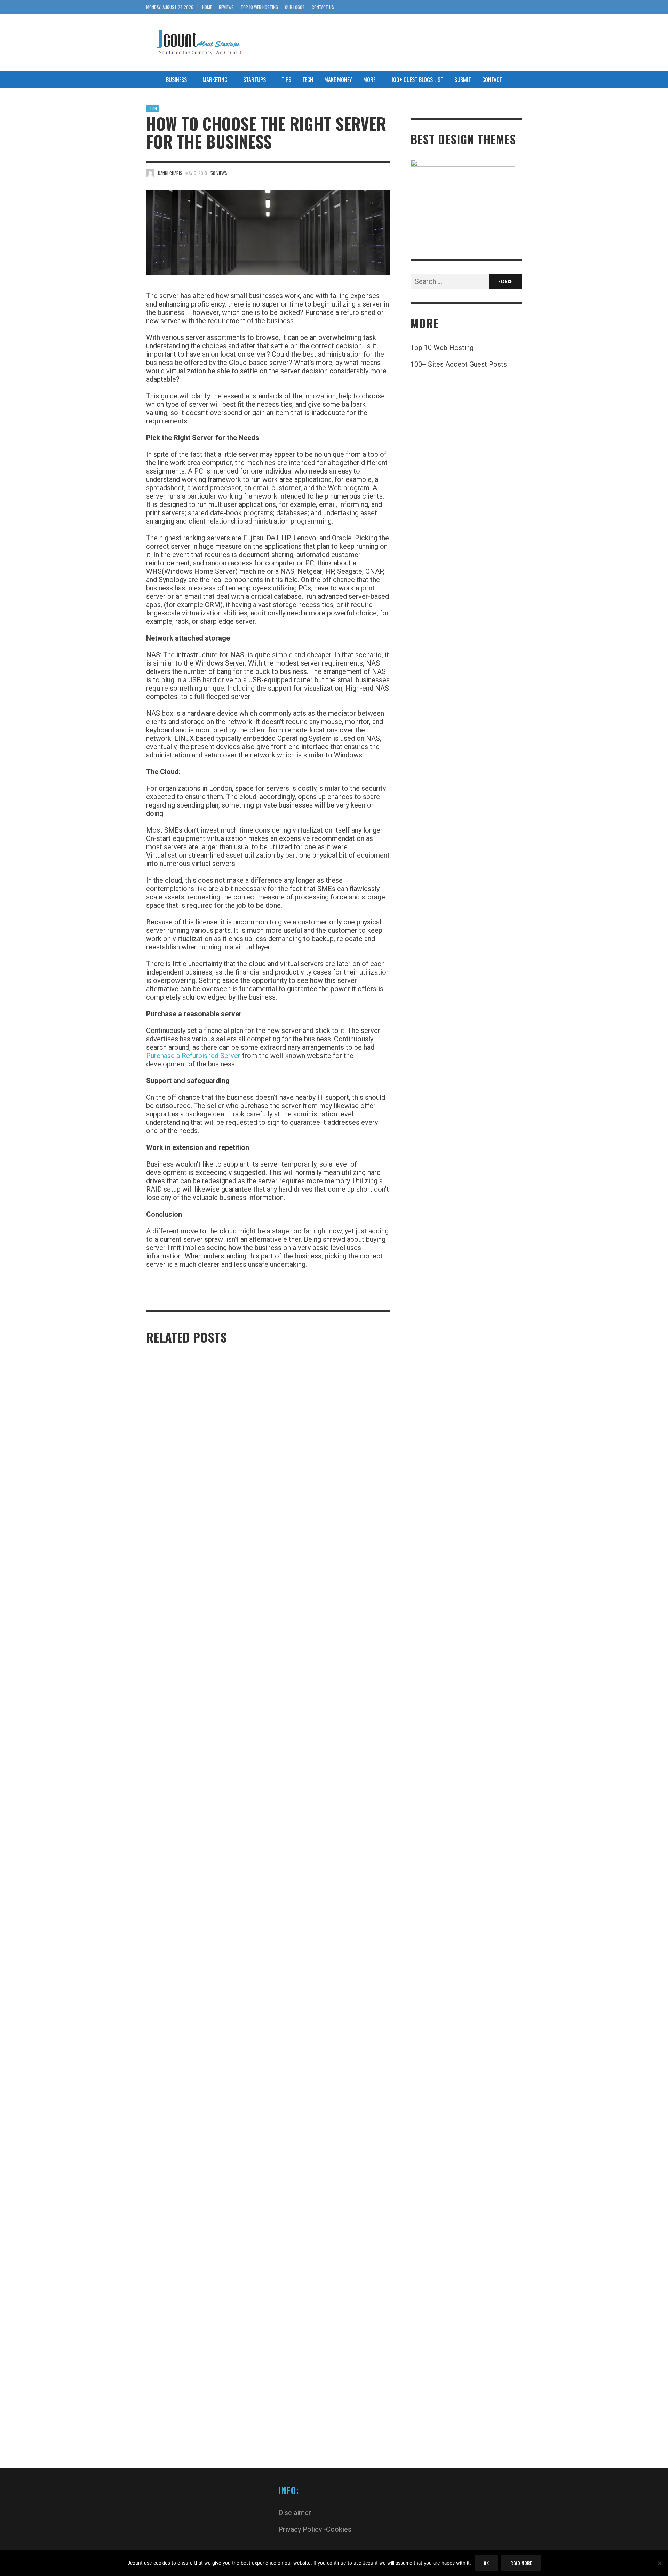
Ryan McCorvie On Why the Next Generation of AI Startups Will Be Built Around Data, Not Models (204, 1907)
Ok (486, 2563)
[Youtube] (500, 7)
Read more (521, 2563)
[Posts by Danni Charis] (150, 173)
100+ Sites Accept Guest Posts (459, 364)
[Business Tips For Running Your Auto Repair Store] (320, 1636)
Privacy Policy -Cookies (315, 2529)
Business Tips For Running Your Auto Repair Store (325, 1907)
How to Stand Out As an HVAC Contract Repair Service (201, 2458)
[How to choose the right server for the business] (268, 232)
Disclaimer (295, 2513)
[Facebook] (465, 7)
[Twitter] (488, 7)
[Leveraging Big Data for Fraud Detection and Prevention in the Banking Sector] (320, 2186)
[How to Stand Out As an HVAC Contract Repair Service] (193, 2186)
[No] (659, 2564)
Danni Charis (170, 173)
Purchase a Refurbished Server (193, 1056)
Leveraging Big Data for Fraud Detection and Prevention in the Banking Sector (326, 2458)
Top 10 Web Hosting (442, 348)
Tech (153, 109)
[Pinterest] (477, 7)
